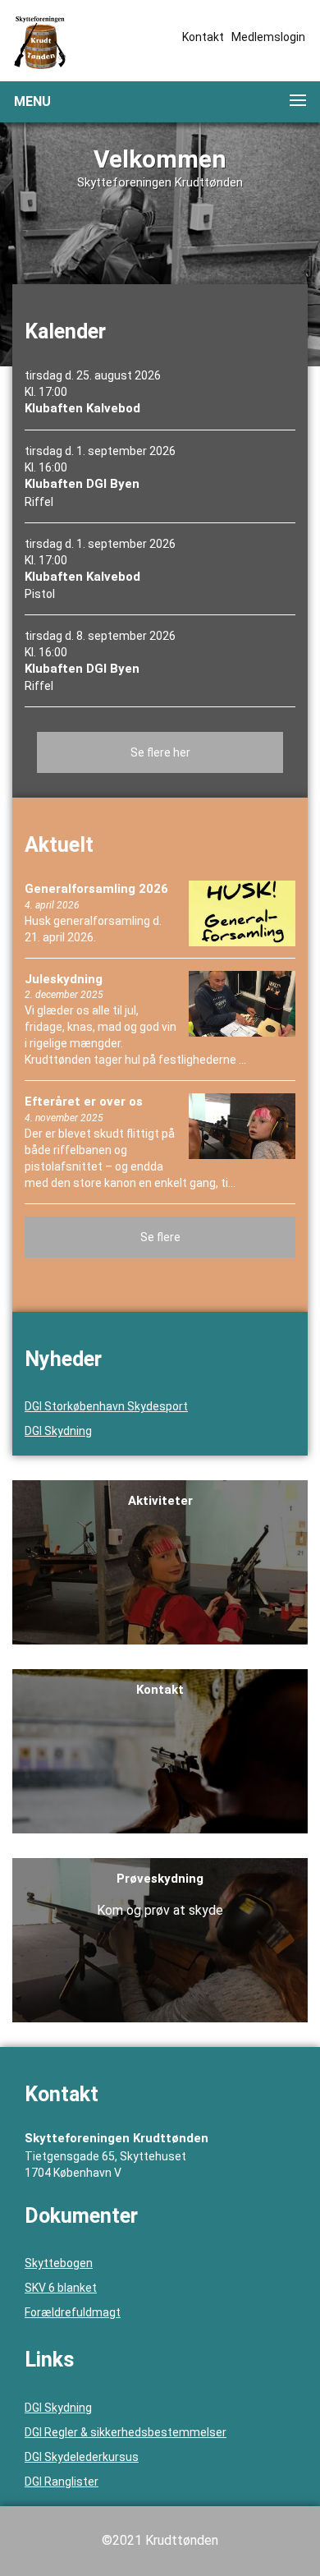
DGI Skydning (58, 1431)
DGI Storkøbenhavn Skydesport (106, 1406)
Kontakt (203, 37)
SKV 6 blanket (61, 2288)
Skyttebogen (59, 2263)
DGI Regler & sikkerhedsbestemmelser (126, 2432)
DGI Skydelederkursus (82, 2457)
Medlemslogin (268, 37)
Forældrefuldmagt (73, 2312)
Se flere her (160, 752)
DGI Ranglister (62, 2482)
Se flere (160, 1237)
